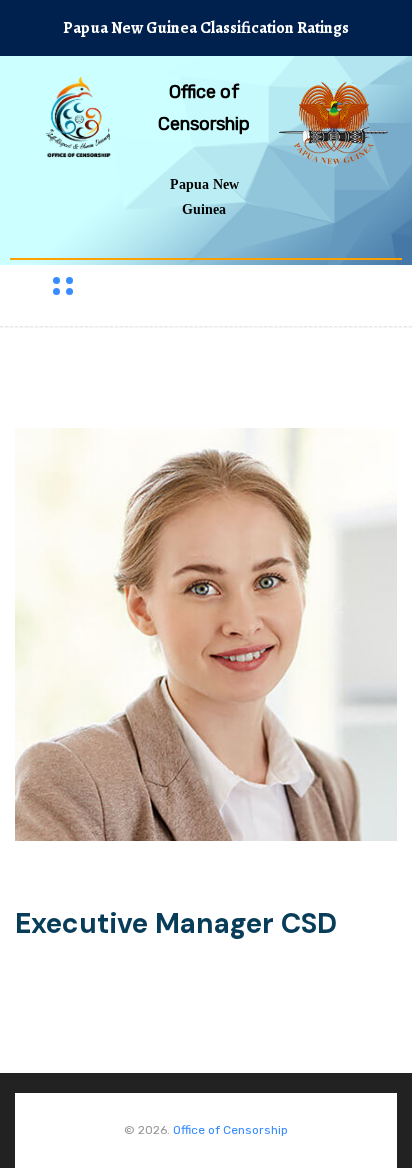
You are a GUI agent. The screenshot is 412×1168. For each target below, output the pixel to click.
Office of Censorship (230, 1130)
